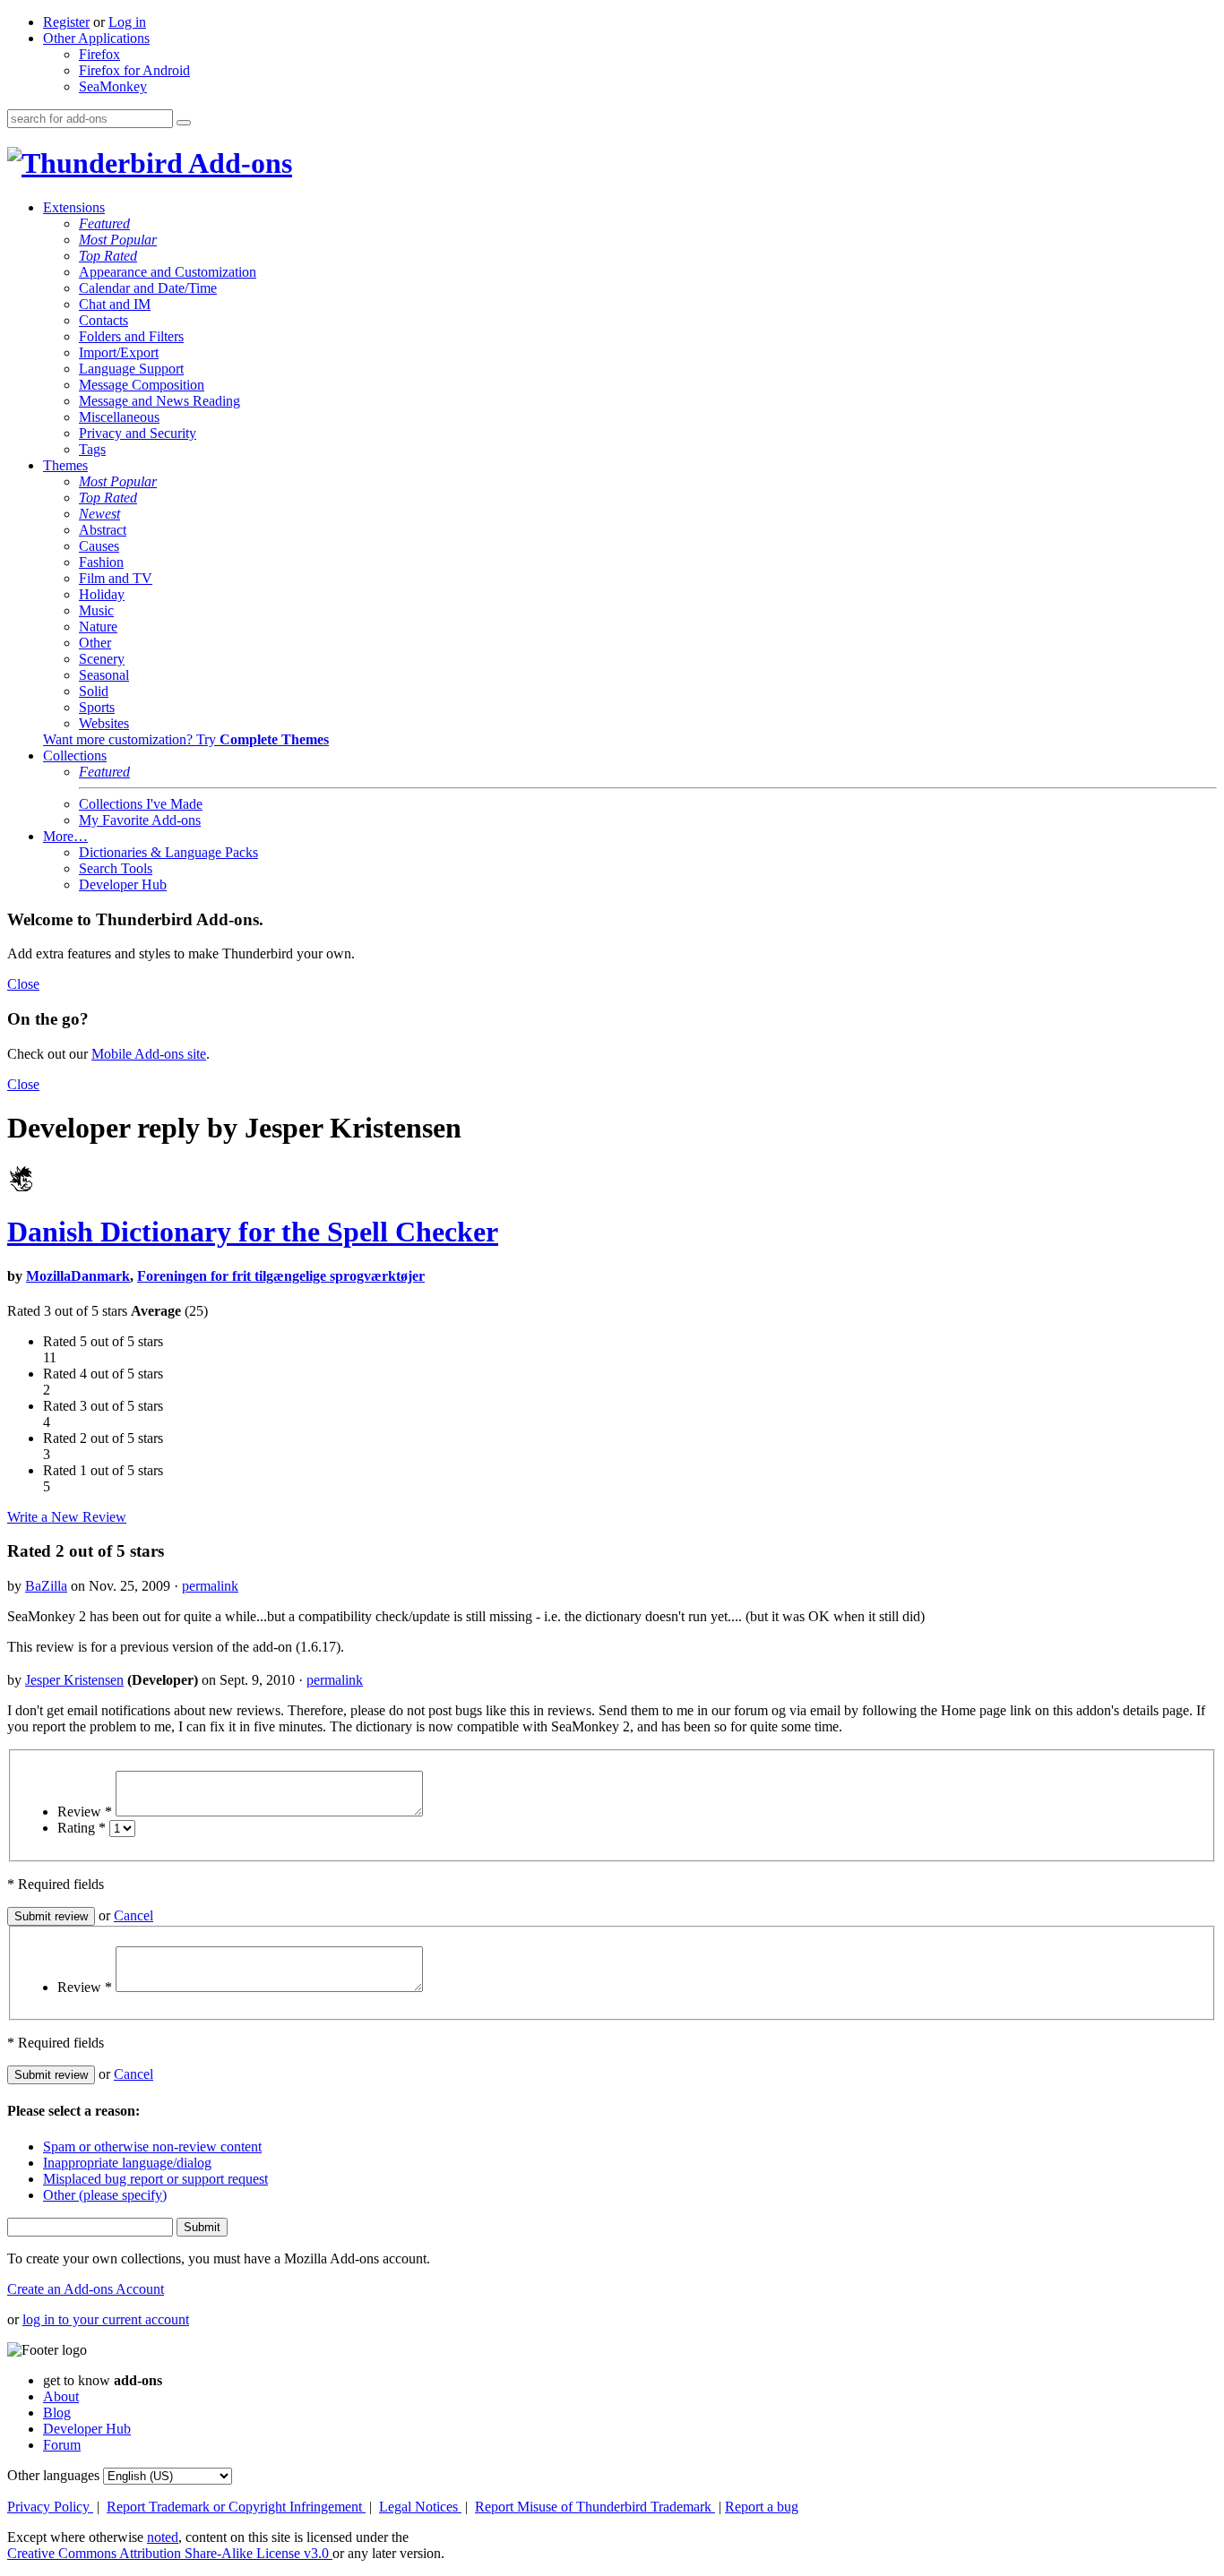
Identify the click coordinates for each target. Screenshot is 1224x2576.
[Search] (184, 123)
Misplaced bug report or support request (155, 2179)
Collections (75, 756)
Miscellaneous (119, 417)
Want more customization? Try (186, 739)
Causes (99, 546)
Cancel (134, 1915)
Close (23, 984)
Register (66, 22)
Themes (65, 465)
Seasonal (104, 675)
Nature (98, 627)
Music (96, 610)
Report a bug (762, 2507)
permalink (210, 1586)
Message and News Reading (159, 401)
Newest (99, 514)
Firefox (99, 54)
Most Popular (118, 240)
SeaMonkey (113, 86)
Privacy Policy (50, 2507)
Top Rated (108, 256)
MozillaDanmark (78, 1276)
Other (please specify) (105, 2195)
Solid (94, 691)
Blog (57, 2413)
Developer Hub (123, 884)
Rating (82, 1828)
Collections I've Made (141, 804)
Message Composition (142, 385)
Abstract (103, 530)
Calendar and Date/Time (148, 288)
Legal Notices (420, 2507)
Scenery (102, 659)
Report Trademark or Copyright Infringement (236, 2507)
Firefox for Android (134, 70)
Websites (104, 723)
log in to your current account (106, 2319)
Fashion (101, 562)
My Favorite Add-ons (140, 820)
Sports (97, 707)
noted (163, 2537)
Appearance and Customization (168, 272)
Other (95, 643)
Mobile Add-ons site (149, 1054)
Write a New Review (67, 1517)
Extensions (74, 207)
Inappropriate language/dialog (127, 2163)
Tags (92, 449)
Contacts (103, 320)
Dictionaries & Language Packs (168, 852)
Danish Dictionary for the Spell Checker (253, 1232)
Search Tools (116, 868)
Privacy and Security (138, 433)
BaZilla (46, 1586)
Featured (104, 223)
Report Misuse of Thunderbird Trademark (595, 2507)
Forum (62, 2445)
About (61, 2396)
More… (65, 836)
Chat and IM (115, 304)
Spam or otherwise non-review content (152, 2147)
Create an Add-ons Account (86, 2289)
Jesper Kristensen (74, 1680)
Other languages (53, 2475)
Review (85, 1812)
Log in (127, 22)
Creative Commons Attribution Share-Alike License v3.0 (170, 2553)
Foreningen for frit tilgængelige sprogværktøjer (281, 1276)
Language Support (131, 369)
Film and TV (116, 578)
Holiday (102, 594)
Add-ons (237, 163)
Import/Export (119, 352)
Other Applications (96, 38)
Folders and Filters (131, 336)
